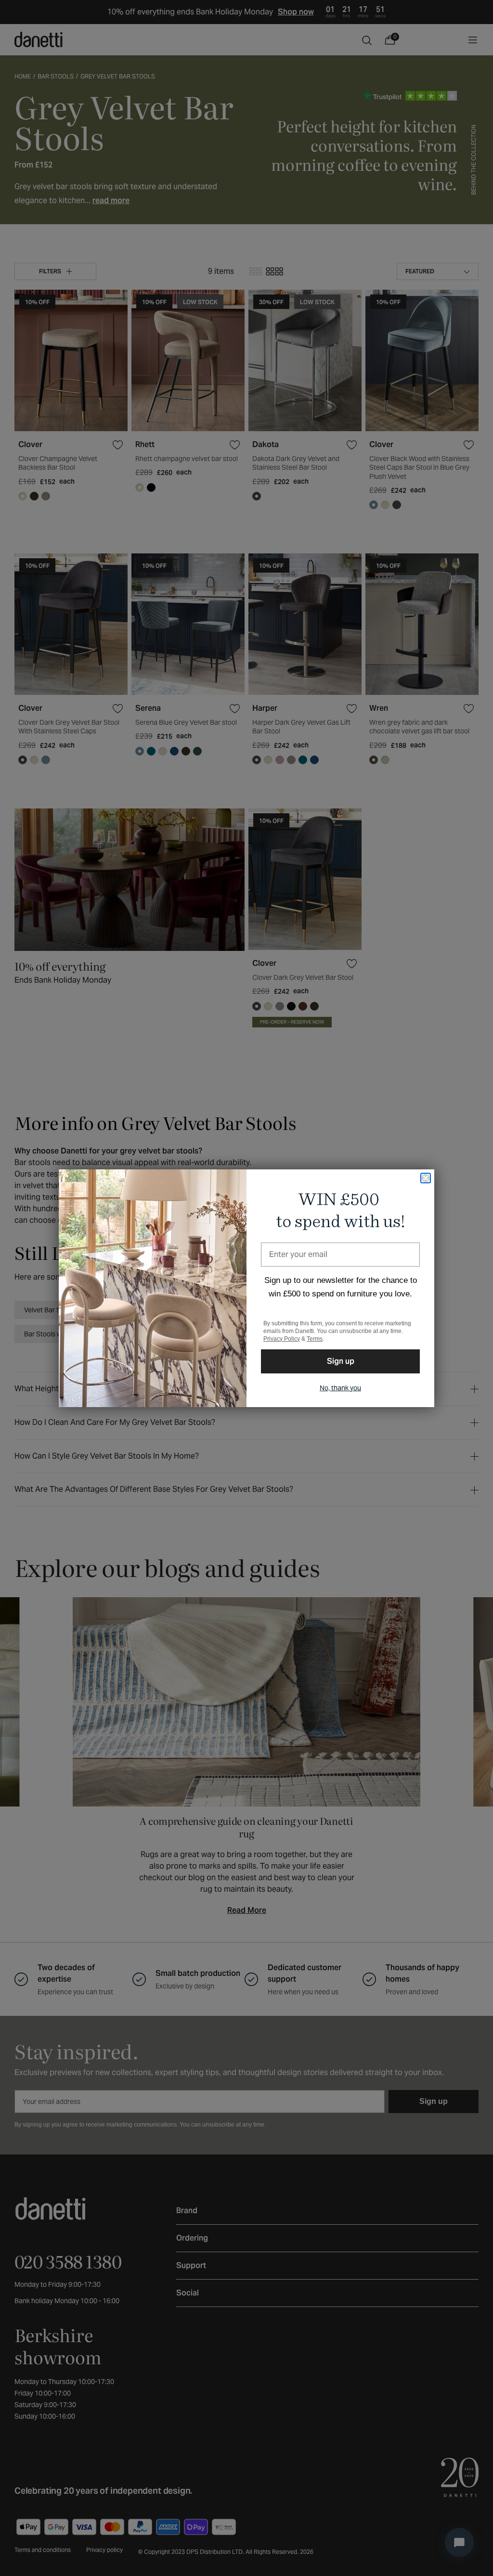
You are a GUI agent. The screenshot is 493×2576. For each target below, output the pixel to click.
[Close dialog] (426, 1178)
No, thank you (340, 1388)
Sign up (341, 1361)
